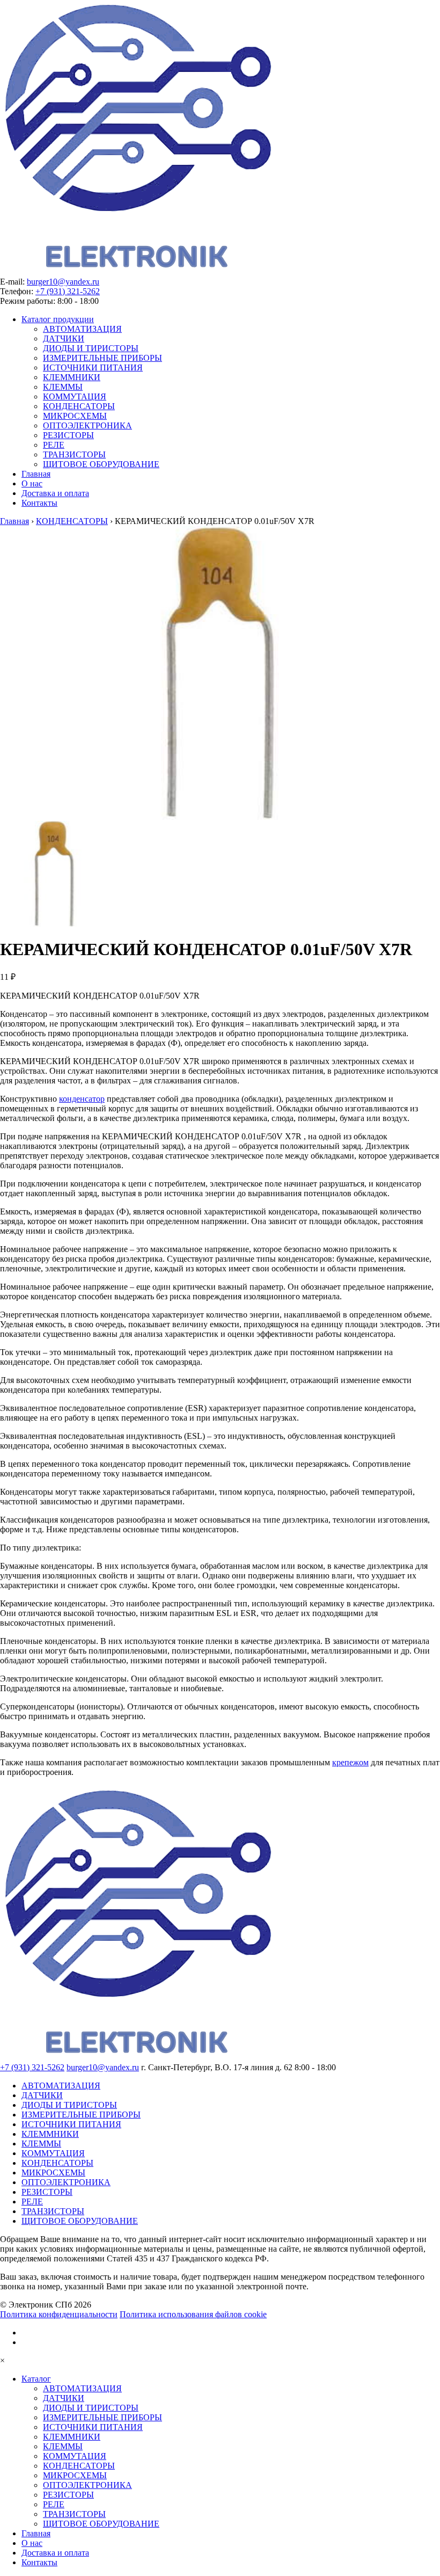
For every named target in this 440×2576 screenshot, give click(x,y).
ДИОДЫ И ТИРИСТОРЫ (91, 348)
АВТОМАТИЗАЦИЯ (82, 329)
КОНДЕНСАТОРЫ (79, 406)
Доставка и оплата (55, 493)
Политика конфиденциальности (59, 2314)
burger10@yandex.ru (63, 282)
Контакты (39, 503)
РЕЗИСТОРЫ (68, 435)
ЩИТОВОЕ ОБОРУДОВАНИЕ (101, 464)
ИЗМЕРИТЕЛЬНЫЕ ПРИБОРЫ (102, 358)
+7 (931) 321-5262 (68, 291)
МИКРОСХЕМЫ (75, 416)
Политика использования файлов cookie (193, 2314)
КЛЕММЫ (63, 387)
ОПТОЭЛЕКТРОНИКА (87, 425)
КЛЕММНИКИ (72, 377)
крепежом (350, 1762)
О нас (32, 483)
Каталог (36, 2379)
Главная (36, 474)
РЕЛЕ (54, 445)
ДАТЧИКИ (64, 339)
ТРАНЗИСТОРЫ (74, 454)
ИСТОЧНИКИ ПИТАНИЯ (93, 368)
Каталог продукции (58, 319)
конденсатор (82, 1099)
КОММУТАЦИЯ (75, 396)
